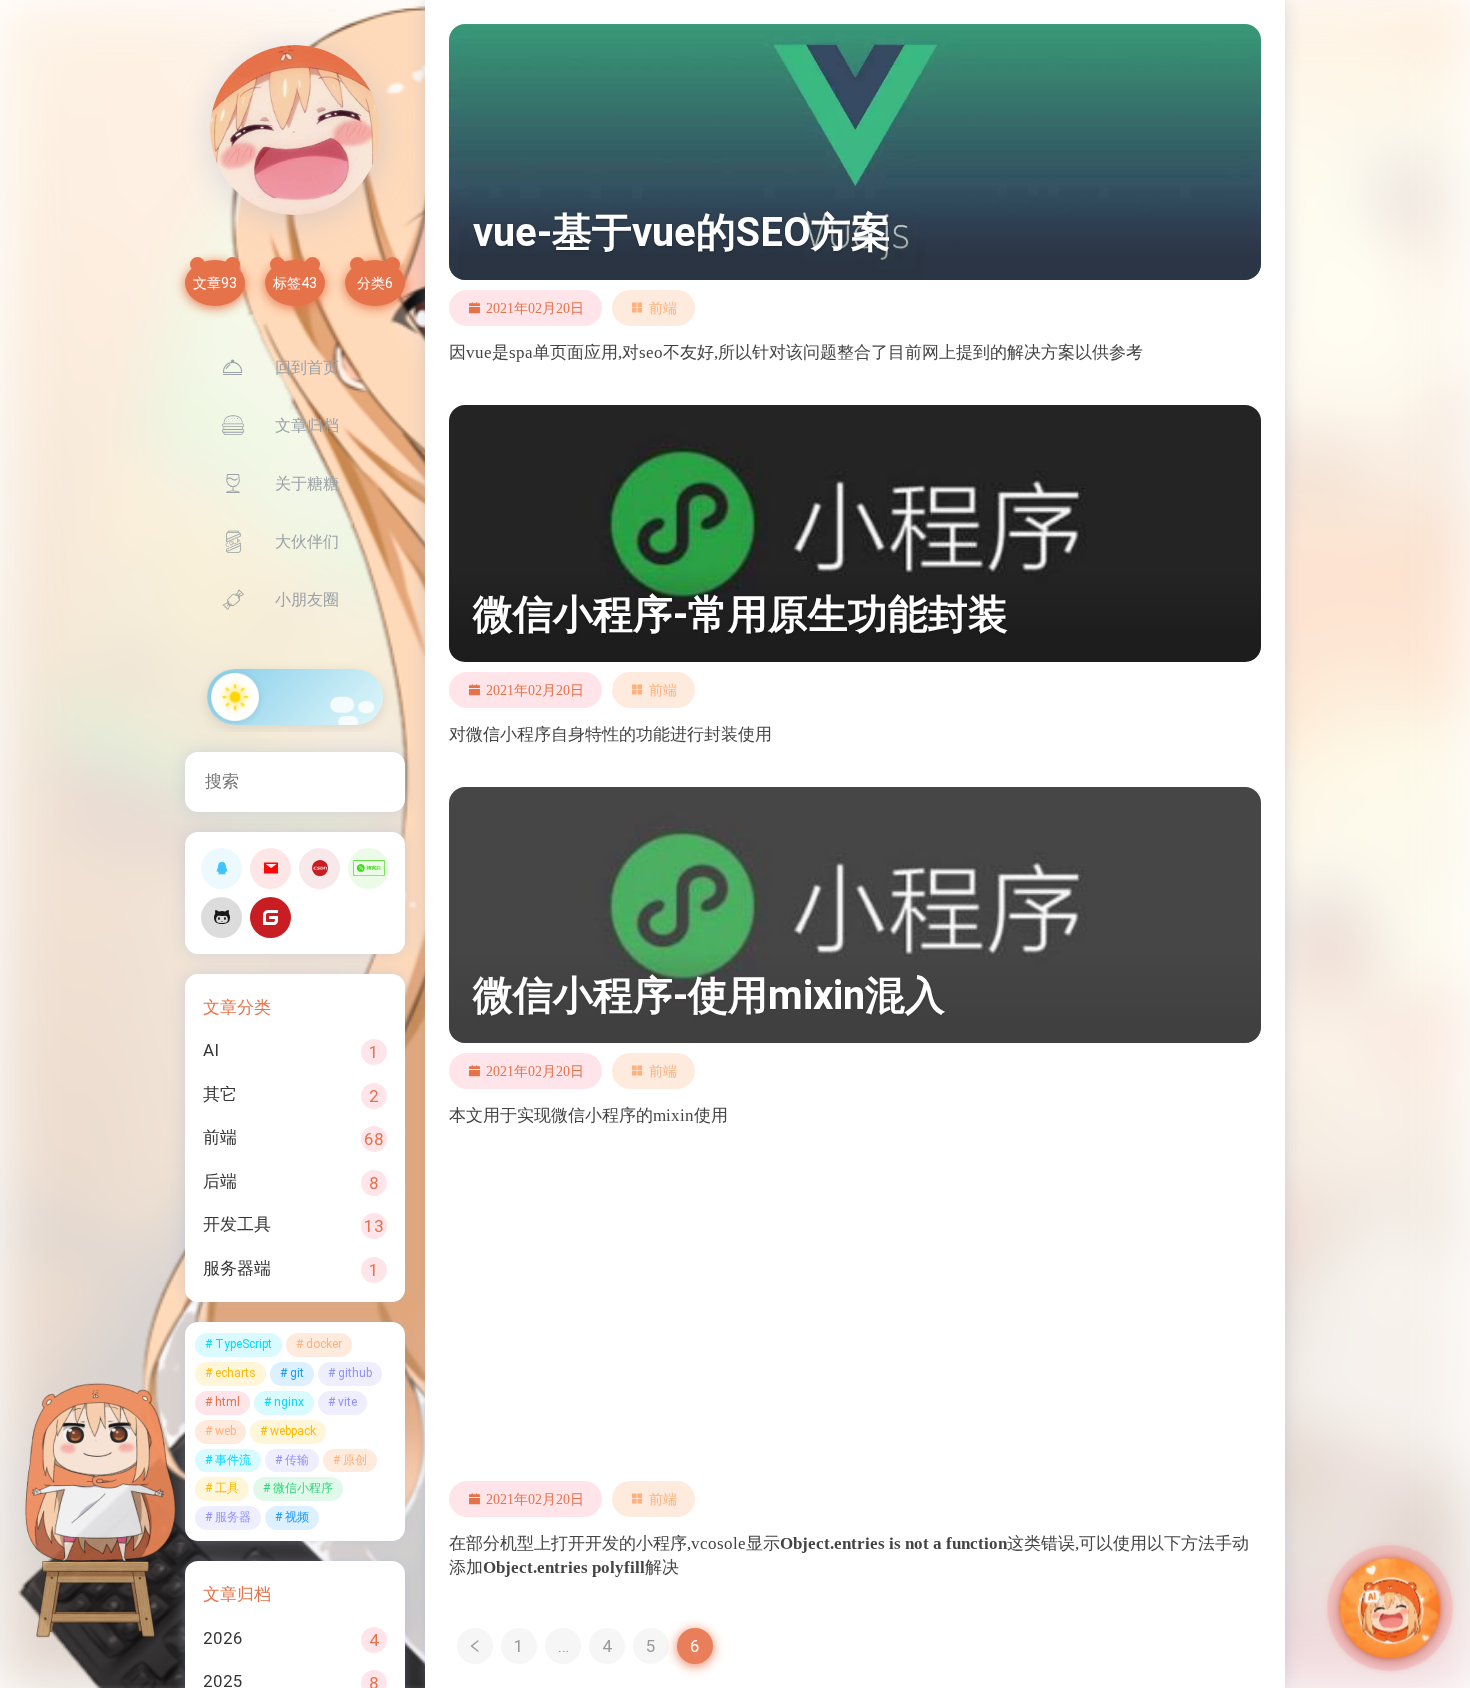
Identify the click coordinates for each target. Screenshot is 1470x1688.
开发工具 (237, 1224)
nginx (289, 1402)
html (227, 1402)
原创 (355, 1460)
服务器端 (237, 1268)
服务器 (233, 1517)
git (297, 1373)
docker (324, 1344)
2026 (223, 1638)
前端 (220, 1137)
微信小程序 (303, 1488)
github (355, 1373)
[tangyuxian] (295, 130)
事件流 (233, 1460)
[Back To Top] (1339, 1628)
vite (347, 1402)
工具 (227, 1488)
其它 (220, 1094)
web (225, 1431)
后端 (220, 1181)
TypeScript (243, 1344)
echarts (235, 1373)
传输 (297, 1460)
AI (211, 1050)
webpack (293, 1431)
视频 (297, 1517)
